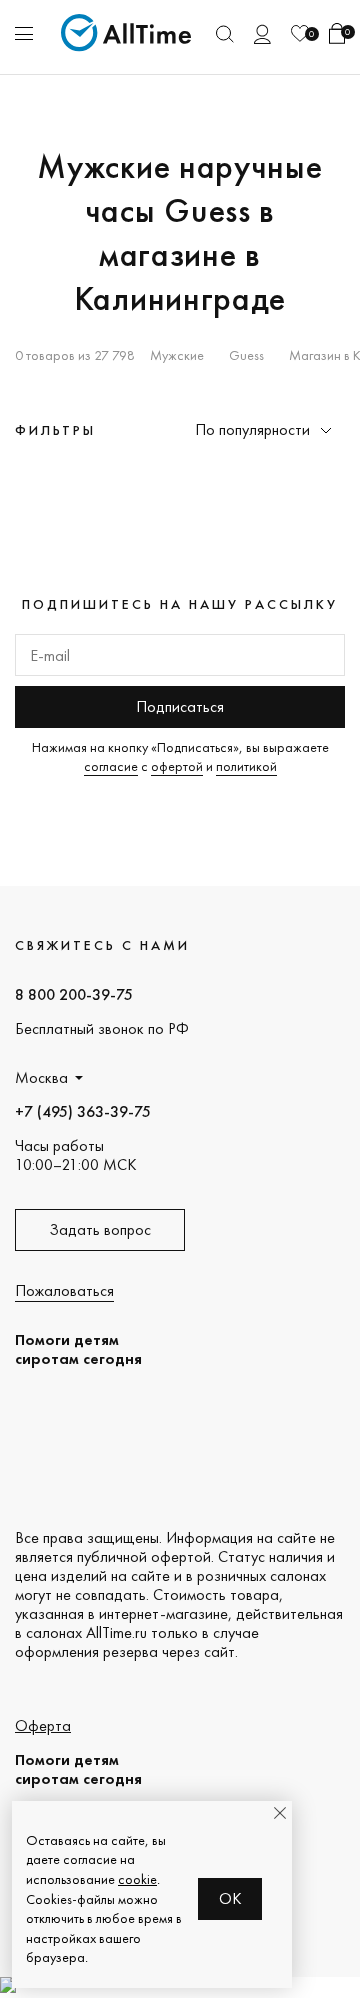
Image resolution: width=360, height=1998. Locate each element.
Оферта (43, 1725)
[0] (300, 33)
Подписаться (180, 706)
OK (230, 1898)
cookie (137, 1879)
